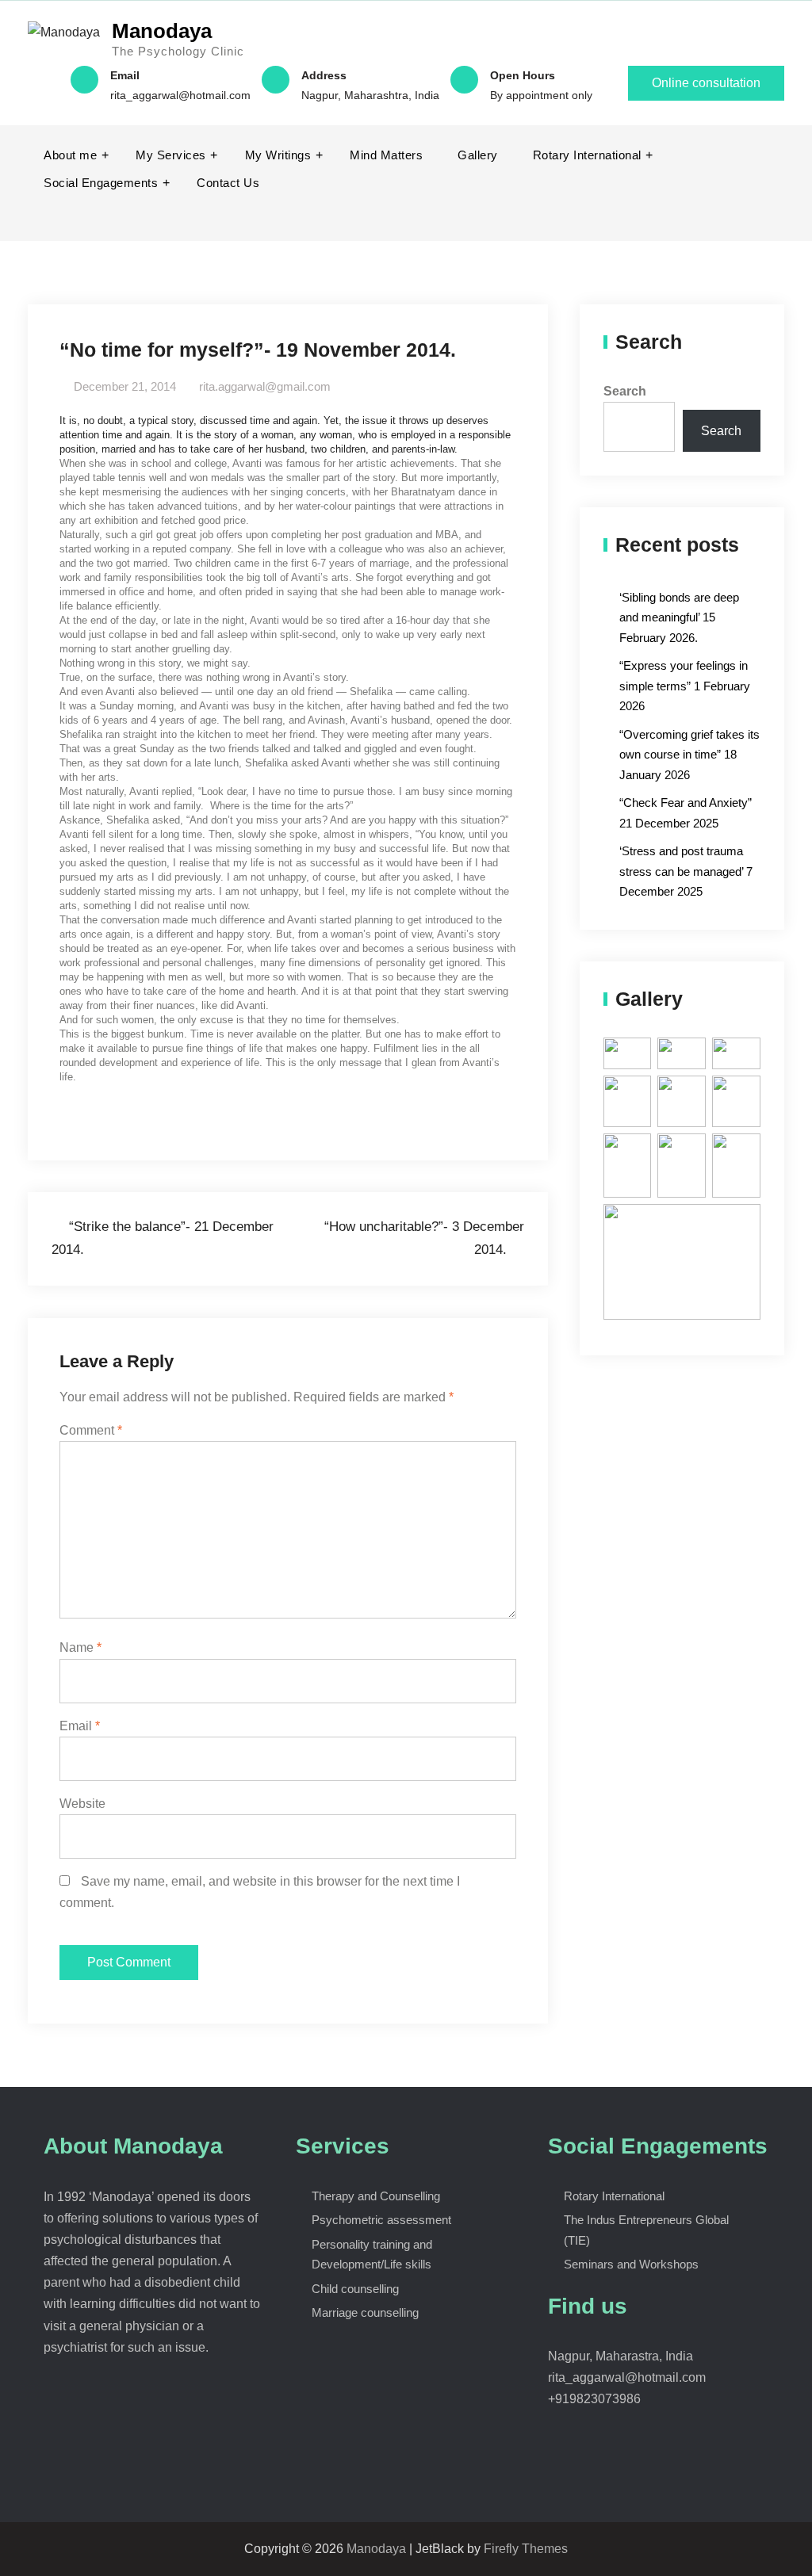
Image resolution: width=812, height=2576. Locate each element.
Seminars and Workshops (631, 2264)
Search (625, 391)
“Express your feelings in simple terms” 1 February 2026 (685, 686)
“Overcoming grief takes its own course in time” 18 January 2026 (689, 755)
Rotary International (587, 155)
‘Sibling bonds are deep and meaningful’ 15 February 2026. (679, 617)
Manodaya (162, 31)
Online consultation (706, 83)
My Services (171, 155)
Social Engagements (101, 183)
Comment (91, 1430)
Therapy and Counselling (376, 2196)
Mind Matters (386, 155)
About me (70, 155)
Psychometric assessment (381, 2220)
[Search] (770, 211)
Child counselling (355, 2289)
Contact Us (228, 183)
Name (80, 1647)
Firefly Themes (526, 2549)
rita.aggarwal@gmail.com (265, 386)
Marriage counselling (365, 2312)
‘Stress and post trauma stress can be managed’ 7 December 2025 (686, 871)
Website (82, 1804)
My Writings (278, 155)
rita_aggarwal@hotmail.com (180, 95)
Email (80, 1726)
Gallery (478, 155)
